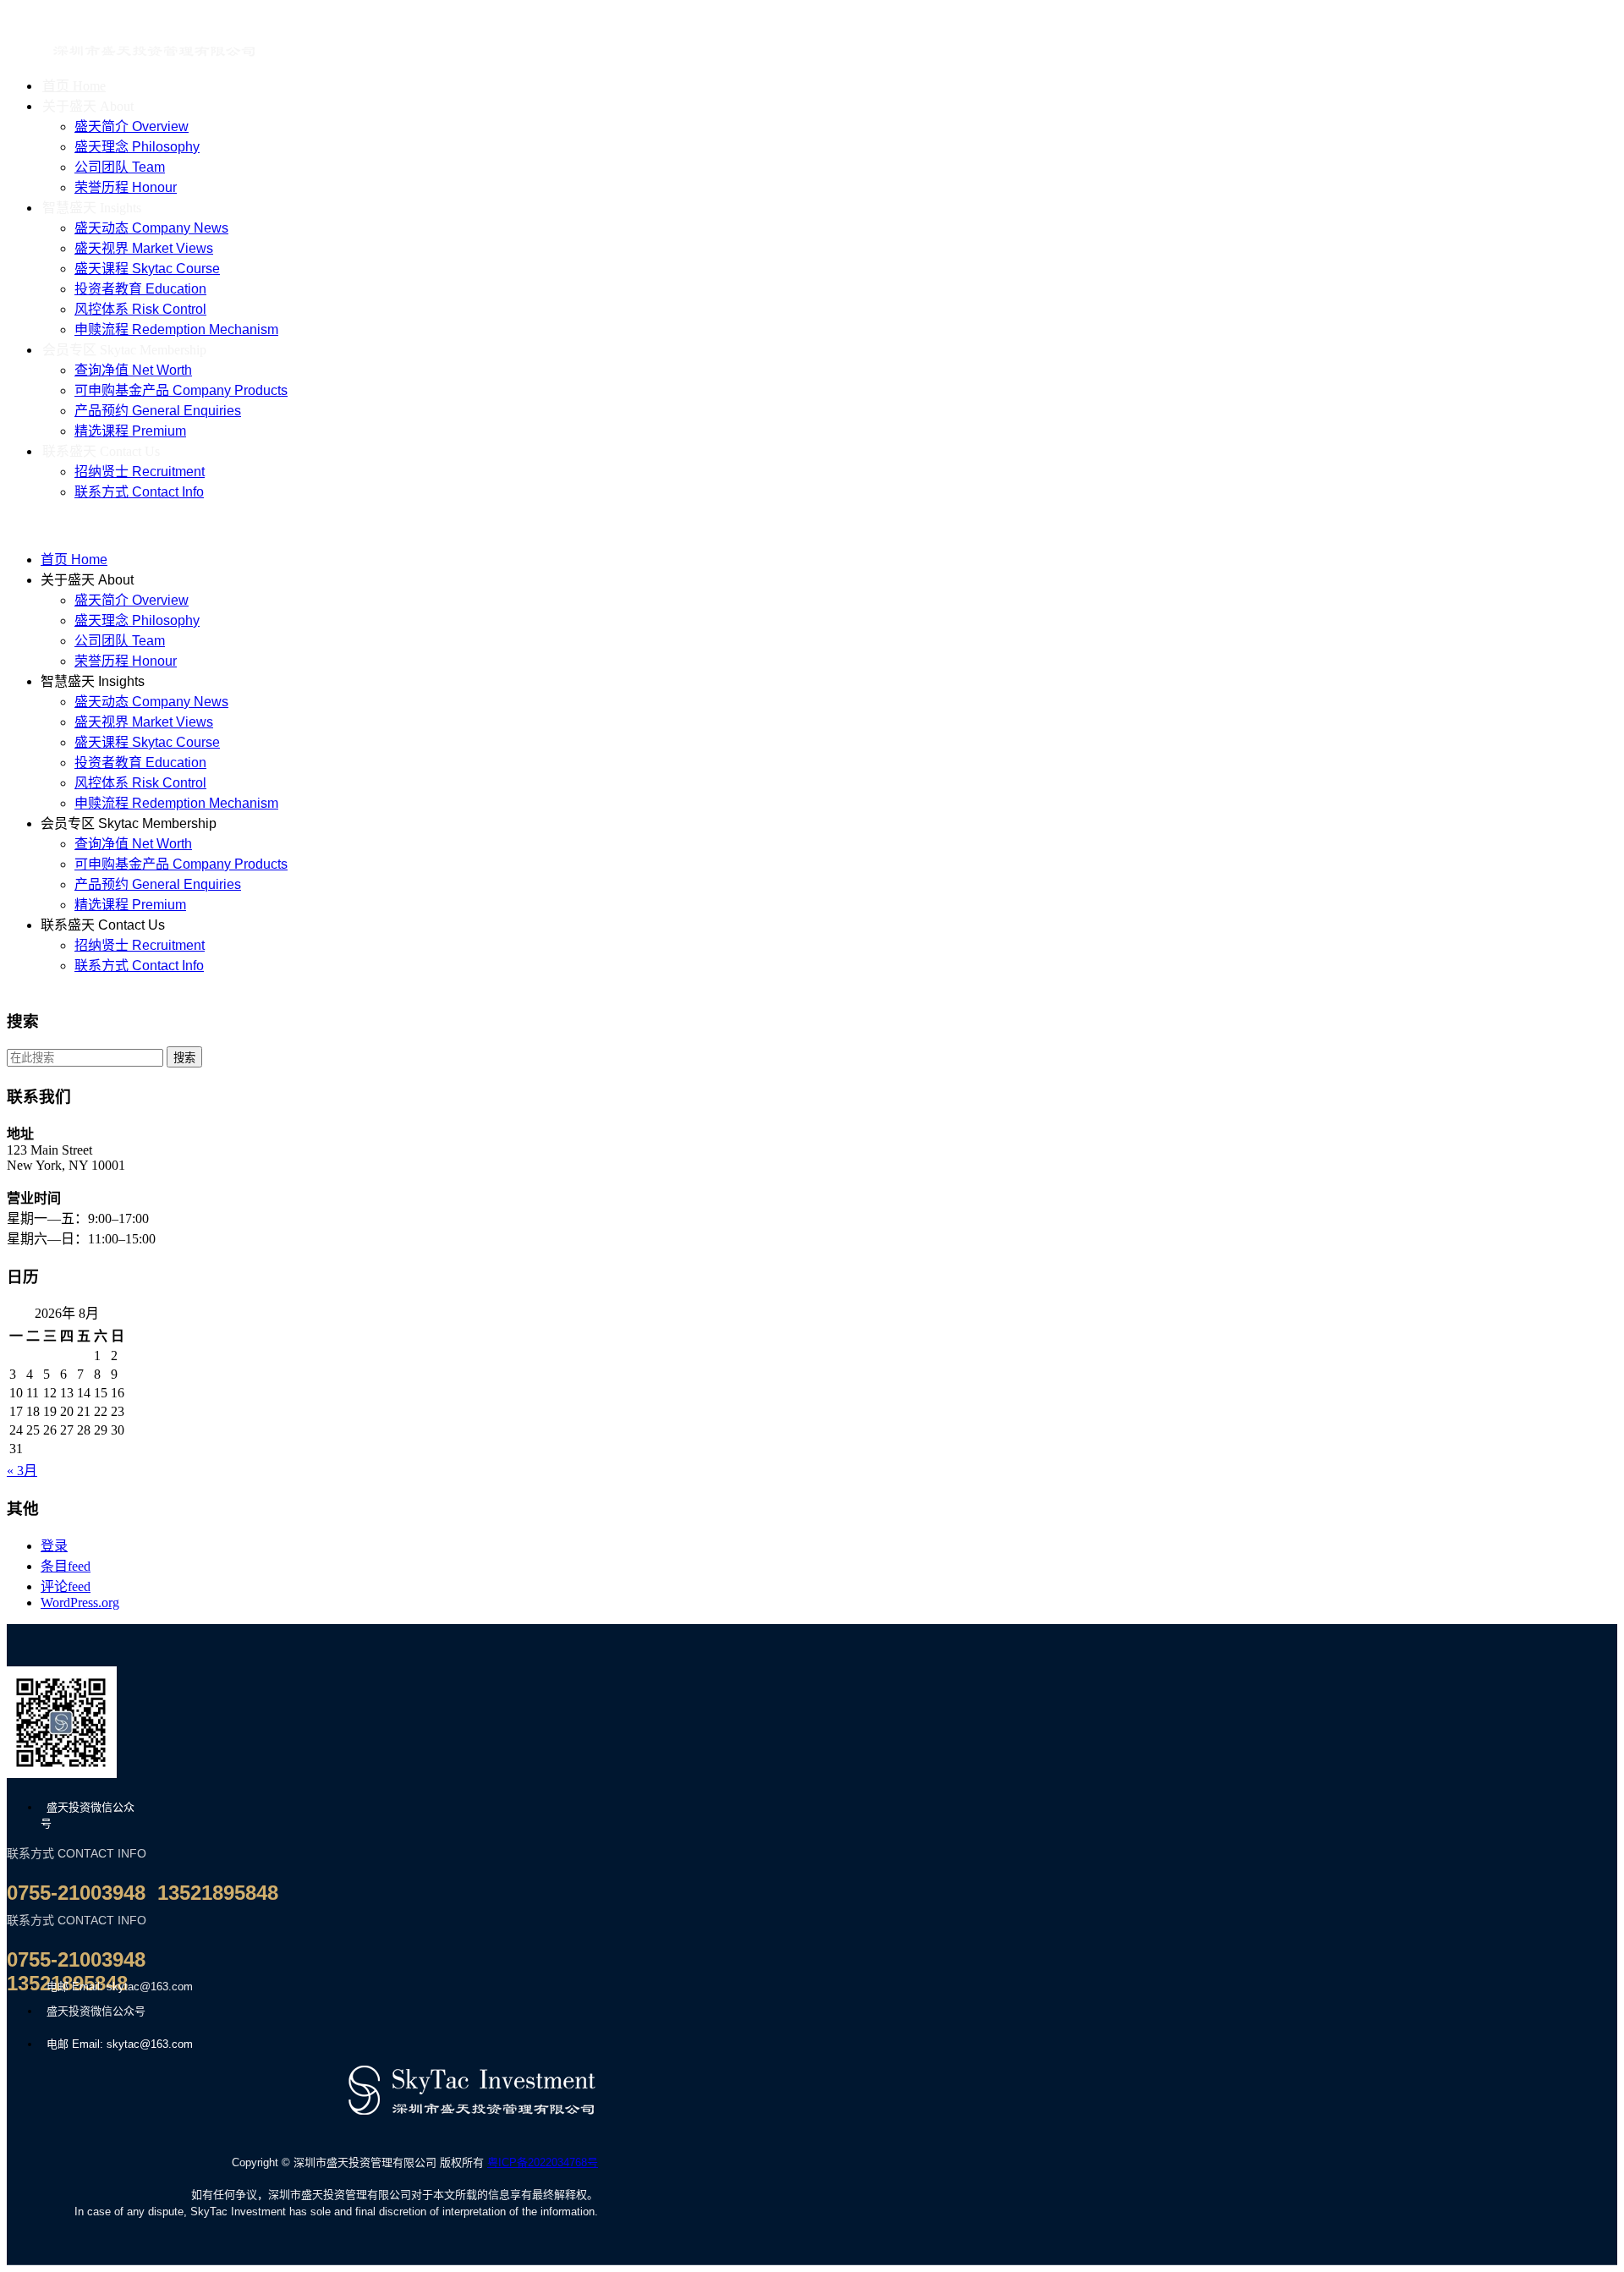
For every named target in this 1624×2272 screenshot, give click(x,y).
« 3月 (22, 1471)
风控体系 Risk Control (140, 309)
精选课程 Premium (130, 905)
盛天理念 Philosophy (137, 147)
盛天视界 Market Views (144, 248)
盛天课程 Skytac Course (147, 269)
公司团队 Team (120, 167)
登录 (54, 1546)
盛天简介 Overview (132, 126)
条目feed (66, 1566)
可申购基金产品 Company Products (181, 390)
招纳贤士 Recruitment (140, 472)
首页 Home (74, 560)
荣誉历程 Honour (126, 661)
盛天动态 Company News (151, 228)
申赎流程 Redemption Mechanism (176, 803)
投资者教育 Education (140, 289)
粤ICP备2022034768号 (543, 2162)
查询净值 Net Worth (133, 370)
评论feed (66, 1586)
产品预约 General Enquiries (158, 411)
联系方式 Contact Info (139, 492)
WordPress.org (80, 1602)
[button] (496, 524)
